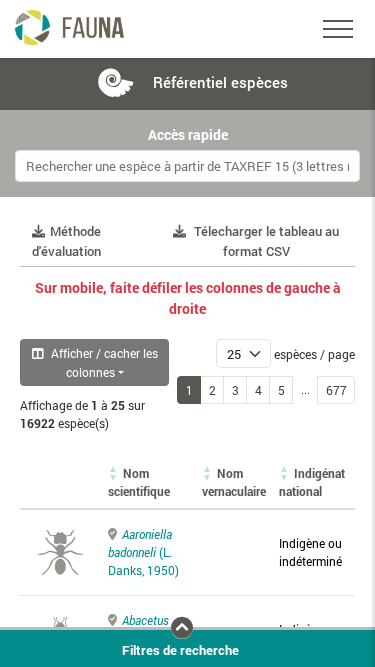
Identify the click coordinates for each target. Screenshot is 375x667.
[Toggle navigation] (338, 29)
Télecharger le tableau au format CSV (266, 241)
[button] (139, 482)
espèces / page (314, 354)
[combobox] (187, 166)
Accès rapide (188, 135)
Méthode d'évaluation (66, 241)
